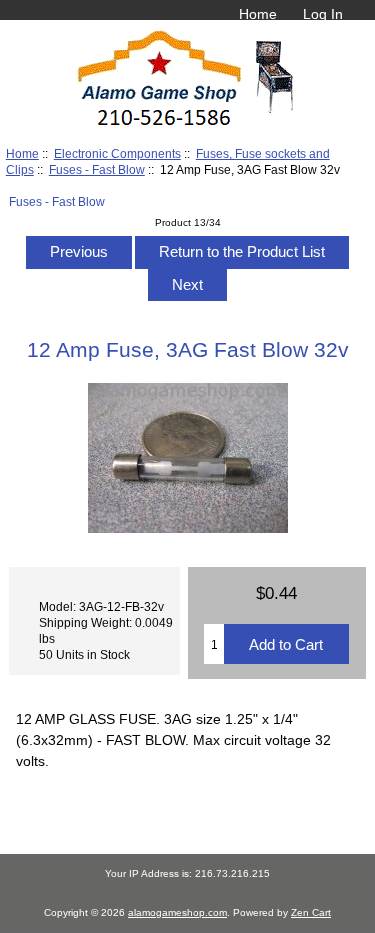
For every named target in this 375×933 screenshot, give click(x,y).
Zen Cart (311, 912)
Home (258, 14)
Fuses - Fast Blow (97, 169)
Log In (323, 14)
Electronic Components (117, 153)
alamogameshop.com (177, 912)
